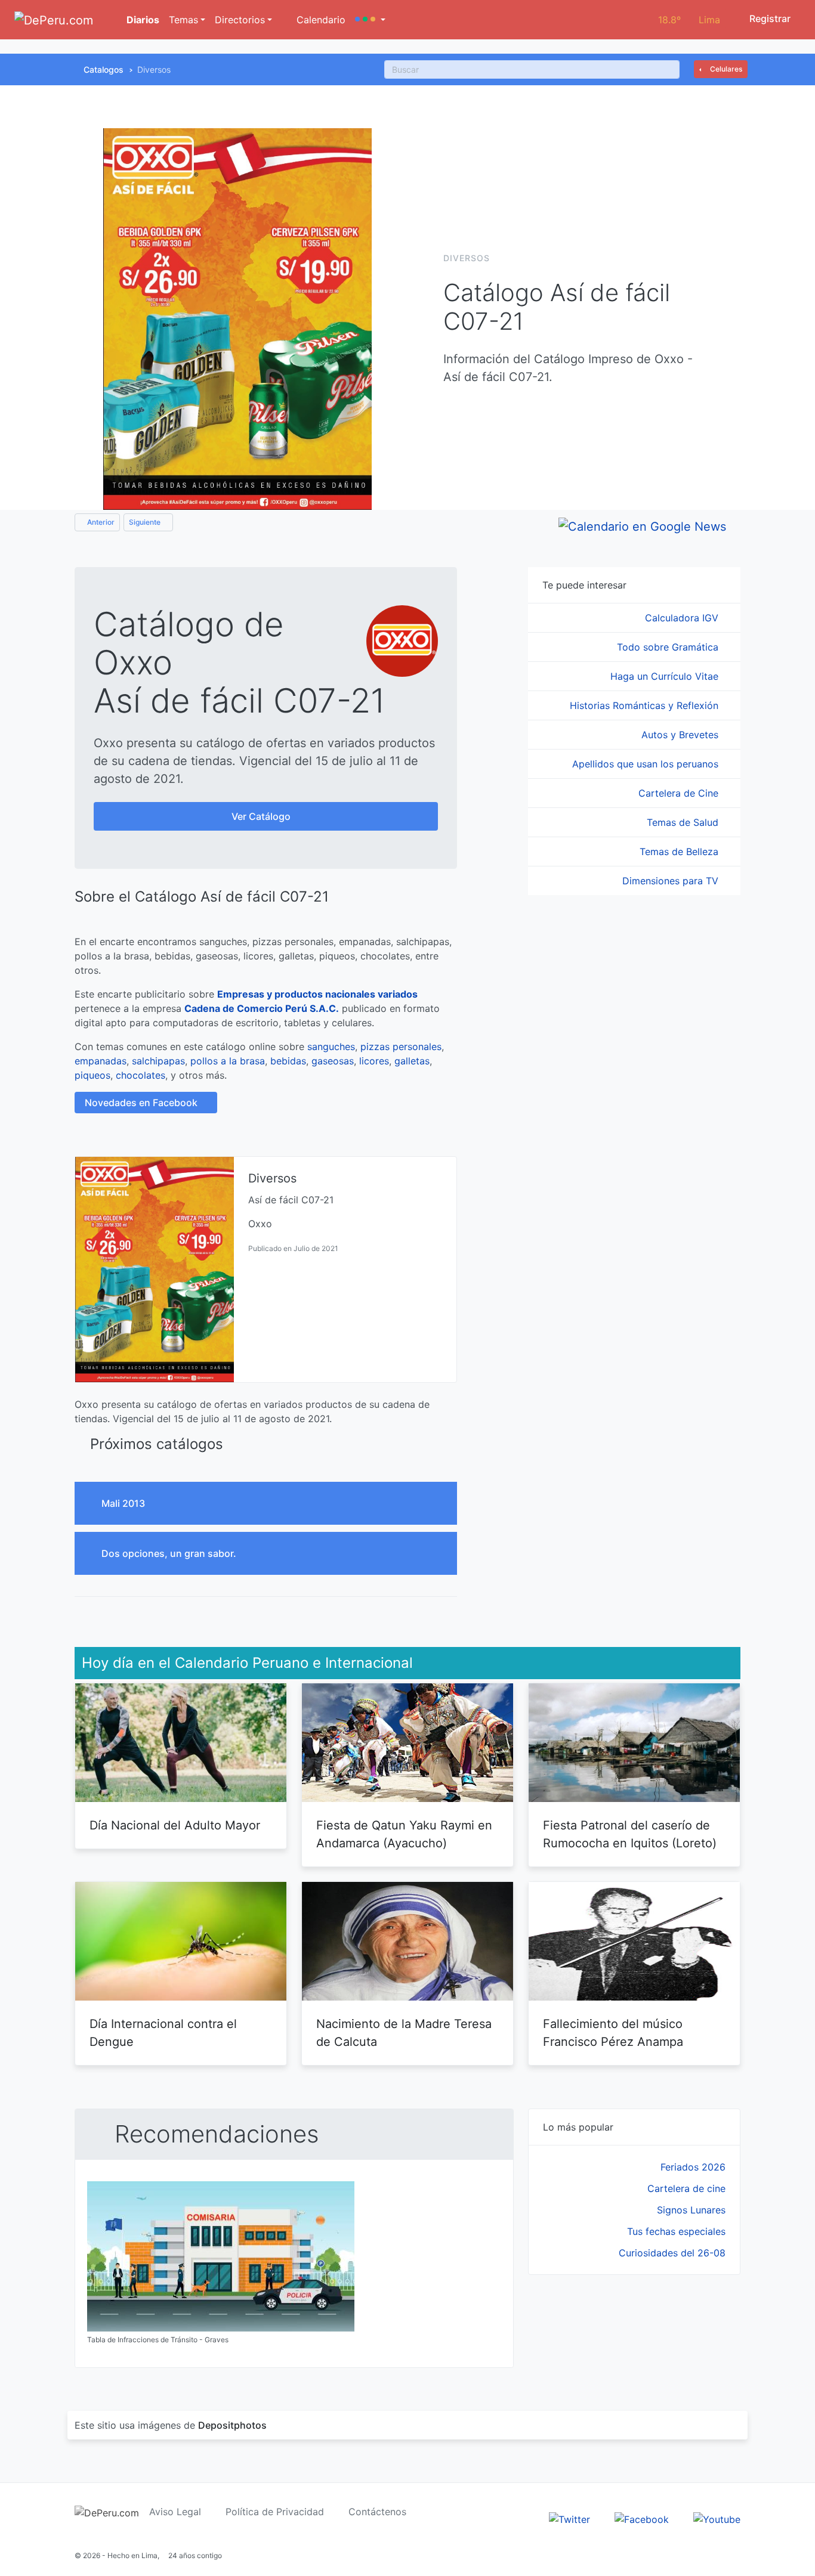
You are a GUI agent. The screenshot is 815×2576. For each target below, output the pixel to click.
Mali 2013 (124, 1503)
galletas (412, 1061)
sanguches (331, 1046)
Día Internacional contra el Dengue (163, 2033)
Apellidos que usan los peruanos (647, 764)
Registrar (769, 18)
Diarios (142, 20)
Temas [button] (183, 20)
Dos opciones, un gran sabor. (170, 1553)
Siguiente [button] (146, 522)
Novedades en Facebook (142, 1103)
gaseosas (333, 1061)
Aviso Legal (175, 2512)
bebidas (288, 1061)
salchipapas (158, 1061)
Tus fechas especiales (676, 2231)
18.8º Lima (689, 20)
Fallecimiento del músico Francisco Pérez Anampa (613, 2033)
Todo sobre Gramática (669, 647)
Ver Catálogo (262, 816)
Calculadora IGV (683, 618)
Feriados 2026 (693, 2167)
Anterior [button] (100, 522)
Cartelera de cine (686, 2188)
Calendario (319, 20)
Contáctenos (377, 2512)
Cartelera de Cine (680, 793)
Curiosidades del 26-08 (672, 2253)
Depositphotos (232, 2425)
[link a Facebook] (642, 2518)
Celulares (725, 69)
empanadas (101, 1061)
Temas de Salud (684, 822)
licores (374, 1061)
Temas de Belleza (680, 852)
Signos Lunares (691, 2210)
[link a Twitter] (569, 2518)
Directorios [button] (240, 20)
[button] (370, 20)
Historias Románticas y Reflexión (646, 705)
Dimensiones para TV (672, 881)
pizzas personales (401, 1046)
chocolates (141, 1075)
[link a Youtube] (717, 2518)
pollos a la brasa (228, 1061)
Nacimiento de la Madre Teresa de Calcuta (404, 2033)
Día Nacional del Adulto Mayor (175, 1825)
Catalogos (104, 69)
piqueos (92, 1075)
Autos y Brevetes (681, 735)
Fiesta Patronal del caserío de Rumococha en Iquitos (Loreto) (630, 1834)
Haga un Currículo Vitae (666, 676)
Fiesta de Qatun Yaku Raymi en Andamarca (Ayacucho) (404, 1834)
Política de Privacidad (275, 2512)
